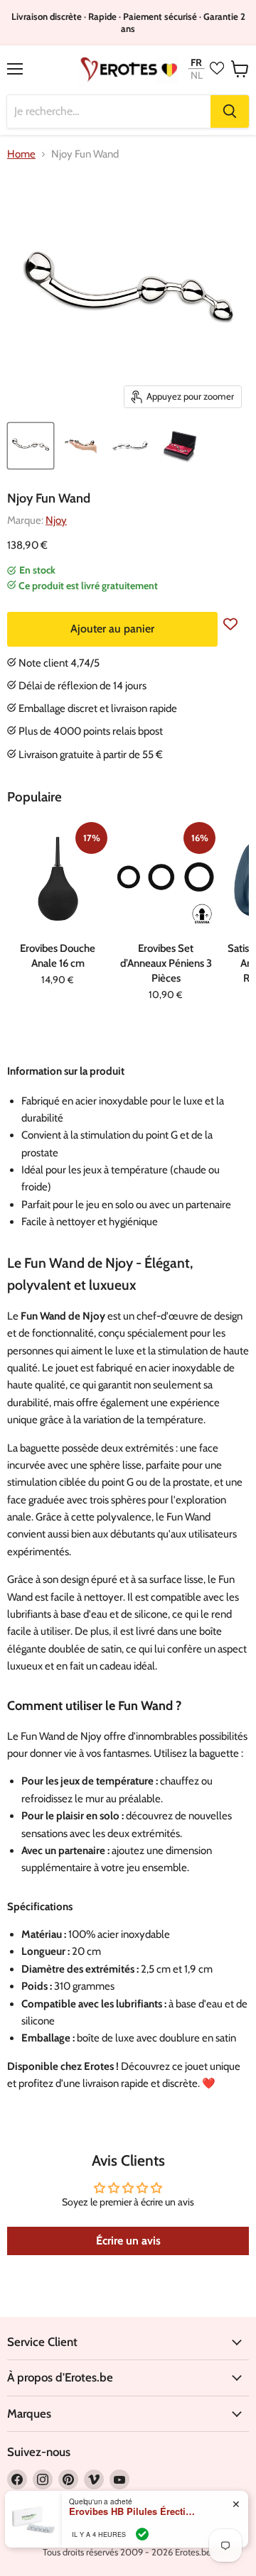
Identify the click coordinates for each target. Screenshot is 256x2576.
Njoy (56, 520)
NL (197, 76)
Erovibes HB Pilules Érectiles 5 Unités (133, 2511)
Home (21, 154)
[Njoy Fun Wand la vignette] (80, 446)
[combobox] (109, 111)
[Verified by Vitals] (142, 2534)
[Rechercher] (230, 111)
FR (196, 62)
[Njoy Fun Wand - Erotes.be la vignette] (31, 446)
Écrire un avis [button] (128, 2241)
